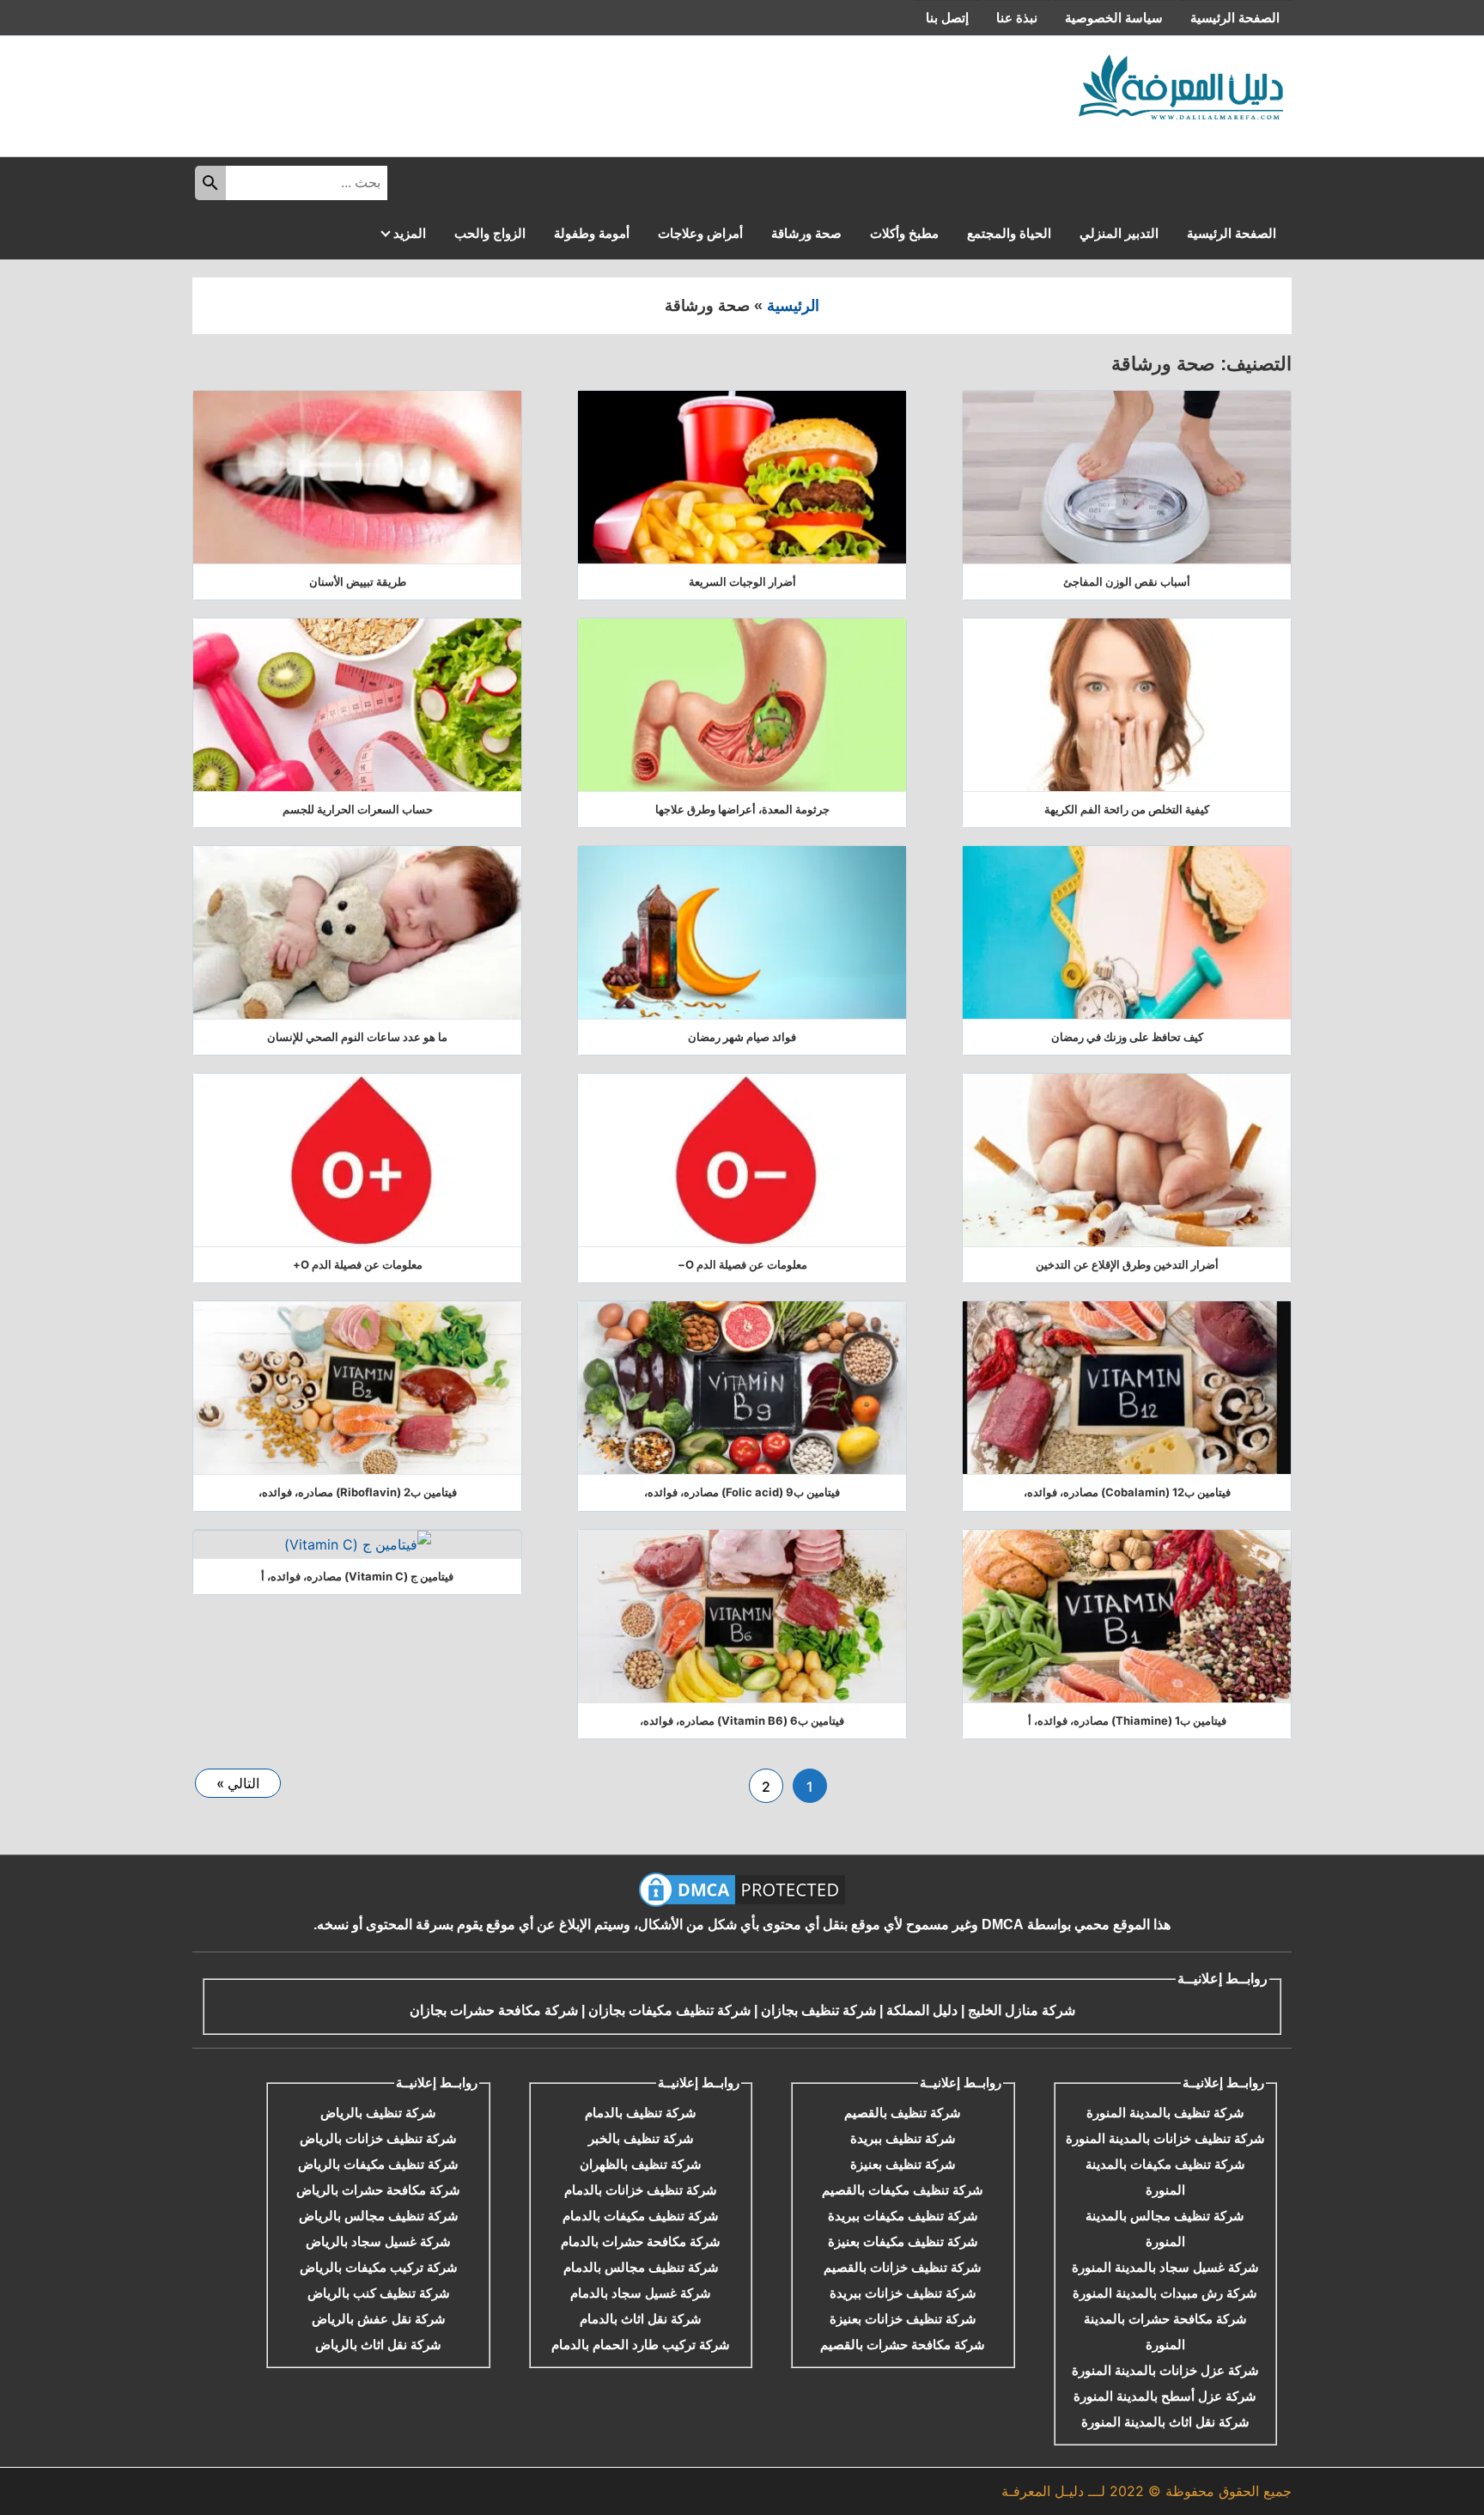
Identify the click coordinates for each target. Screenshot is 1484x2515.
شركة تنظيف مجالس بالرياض (379, 2216)
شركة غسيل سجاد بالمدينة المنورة (1165, 2267)
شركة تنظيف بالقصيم (903, 2113)
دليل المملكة (920, 2010)
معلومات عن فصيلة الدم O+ (358, 1264)
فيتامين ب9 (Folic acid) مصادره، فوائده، (742, 1492)
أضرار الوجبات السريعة (742, 582)
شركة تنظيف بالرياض (378, 2113)
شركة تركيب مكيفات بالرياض (379, 2267)
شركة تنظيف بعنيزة (903, 2164)
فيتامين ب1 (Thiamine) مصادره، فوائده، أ (1127, 1720)
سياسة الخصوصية (1114, 18)
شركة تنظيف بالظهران (641, 2164)
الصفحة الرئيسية (1235, 18)
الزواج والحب (490, 233)
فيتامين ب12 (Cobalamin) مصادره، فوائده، (1127, 1492)
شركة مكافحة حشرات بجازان (494, 2010)
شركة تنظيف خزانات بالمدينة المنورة (1165, 2138)
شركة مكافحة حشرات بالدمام (641, 2241)
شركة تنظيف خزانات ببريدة (903, 2293)
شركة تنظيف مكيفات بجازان (669, 2010)
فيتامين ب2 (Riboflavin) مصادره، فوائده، (358, 1492)
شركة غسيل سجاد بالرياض (378, 2241)
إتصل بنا (947, 18)
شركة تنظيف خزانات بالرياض (378, 2138)
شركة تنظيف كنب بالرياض (379, 2293)
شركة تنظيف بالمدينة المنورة (1165, 2113)
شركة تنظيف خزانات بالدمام (641, 2190)
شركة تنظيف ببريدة (903, 2138)
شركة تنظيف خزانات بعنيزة (903, 2319)
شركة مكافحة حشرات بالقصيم (903, 2344)
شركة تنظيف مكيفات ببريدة (903, 2216)
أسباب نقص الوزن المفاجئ (1127, 582)
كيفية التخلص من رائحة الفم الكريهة (1127, 809)
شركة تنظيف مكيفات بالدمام (641, 2216)
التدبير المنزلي (1119, 233)
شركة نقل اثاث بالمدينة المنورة (1165, 2422)
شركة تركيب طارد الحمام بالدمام (641, 2344)
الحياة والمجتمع (1009, 233)
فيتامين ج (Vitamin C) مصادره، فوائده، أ (357, 1576)
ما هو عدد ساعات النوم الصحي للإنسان (357, 1037)
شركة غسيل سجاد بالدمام (641, 2293)
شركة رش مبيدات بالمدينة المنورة (1165, 2293)
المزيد (410, 233)
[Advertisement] (514, 92)
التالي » (238, 1783)
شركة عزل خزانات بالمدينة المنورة (1165, 2370)
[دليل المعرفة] (1182, 87)
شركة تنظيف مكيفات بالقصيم (903, 2190)
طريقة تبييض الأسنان (358, 582)
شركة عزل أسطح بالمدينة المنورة (1165, 2396)
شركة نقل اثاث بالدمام (641, 2319)
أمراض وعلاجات (700, 233)
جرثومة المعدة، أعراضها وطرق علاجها (742, 809)
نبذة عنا (1017, 18)
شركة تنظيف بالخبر (641, 2138)
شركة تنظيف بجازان (818, 2010)
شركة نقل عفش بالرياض (379, 2319)
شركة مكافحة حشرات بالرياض (378, 2190)
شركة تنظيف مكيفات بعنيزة (903, 2241)
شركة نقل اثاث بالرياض (378, 2344)
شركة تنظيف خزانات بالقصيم (903, 2267)
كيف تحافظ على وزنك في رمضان (1127, 1037)
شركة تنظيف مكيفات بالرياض (378, 2164)
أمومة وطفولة (592, 233)
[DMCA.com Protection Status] (742, 1890)
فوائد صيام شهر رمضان (742, 1037)
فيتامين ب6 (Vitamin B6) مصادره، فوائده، (742, 1720)
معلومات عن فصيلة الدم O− (742, 1264)
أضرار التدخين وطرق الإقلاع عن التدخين (1127, 1264)
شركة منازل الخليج (1022, 2010)
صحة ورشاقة (806, 233)
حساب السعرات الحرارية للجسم (358, 809)
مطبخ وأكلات (904, 233)
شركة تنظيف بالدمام (641, 2113)
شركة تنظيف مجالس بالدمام (641, 2267)
